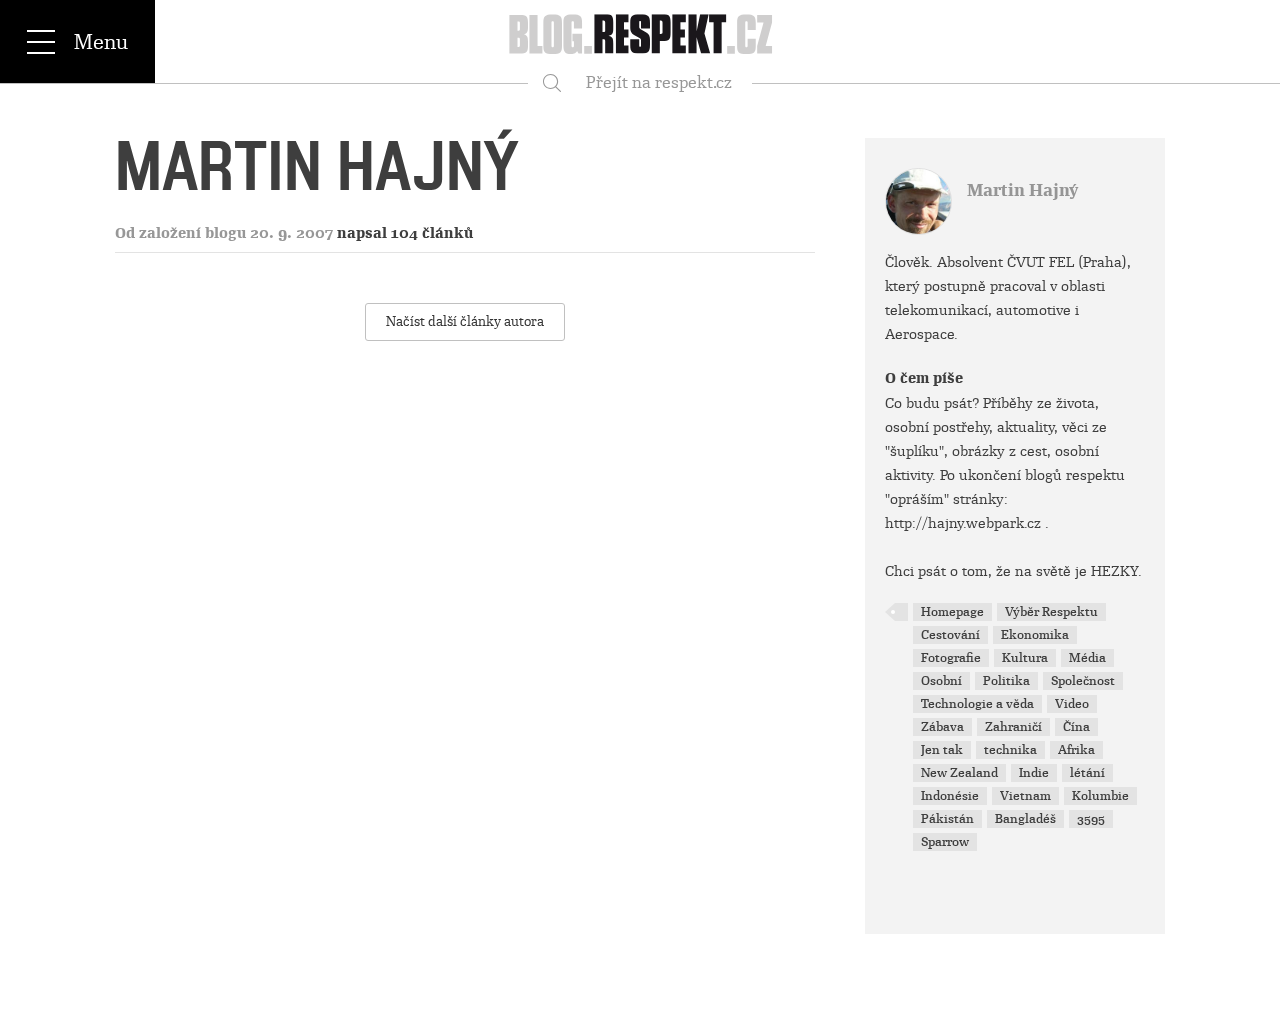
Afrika (1076, 750)
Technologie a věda (977, 704)
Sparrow (945, 842)
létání (1087, 773)
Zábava (942, 727)
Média (1087, 658)
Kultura (1025, 658)
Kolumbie (1100, 796)
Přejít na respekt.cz (659, 82)
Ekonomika (1035, 635)
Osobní (941, 681)
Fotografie (951, 658)
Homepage (952, 612)
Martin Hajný (1022, 190)
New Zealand (959, 773)
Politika (1006, 681)
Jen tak (942, 750)
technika (1010, 750)
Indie (1034, 773)
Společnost (1083, 681)
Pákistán (947, 819)
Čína (1076, 727)
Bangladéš (1025, 819)
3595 (1091, 819)
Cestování (950, 635)
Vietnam (1025, 796)
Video (1072, 704)
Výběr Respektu (1051, 612)
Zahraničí (1013, 727)
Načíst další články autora (465, 321)
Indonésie (950, 796)
